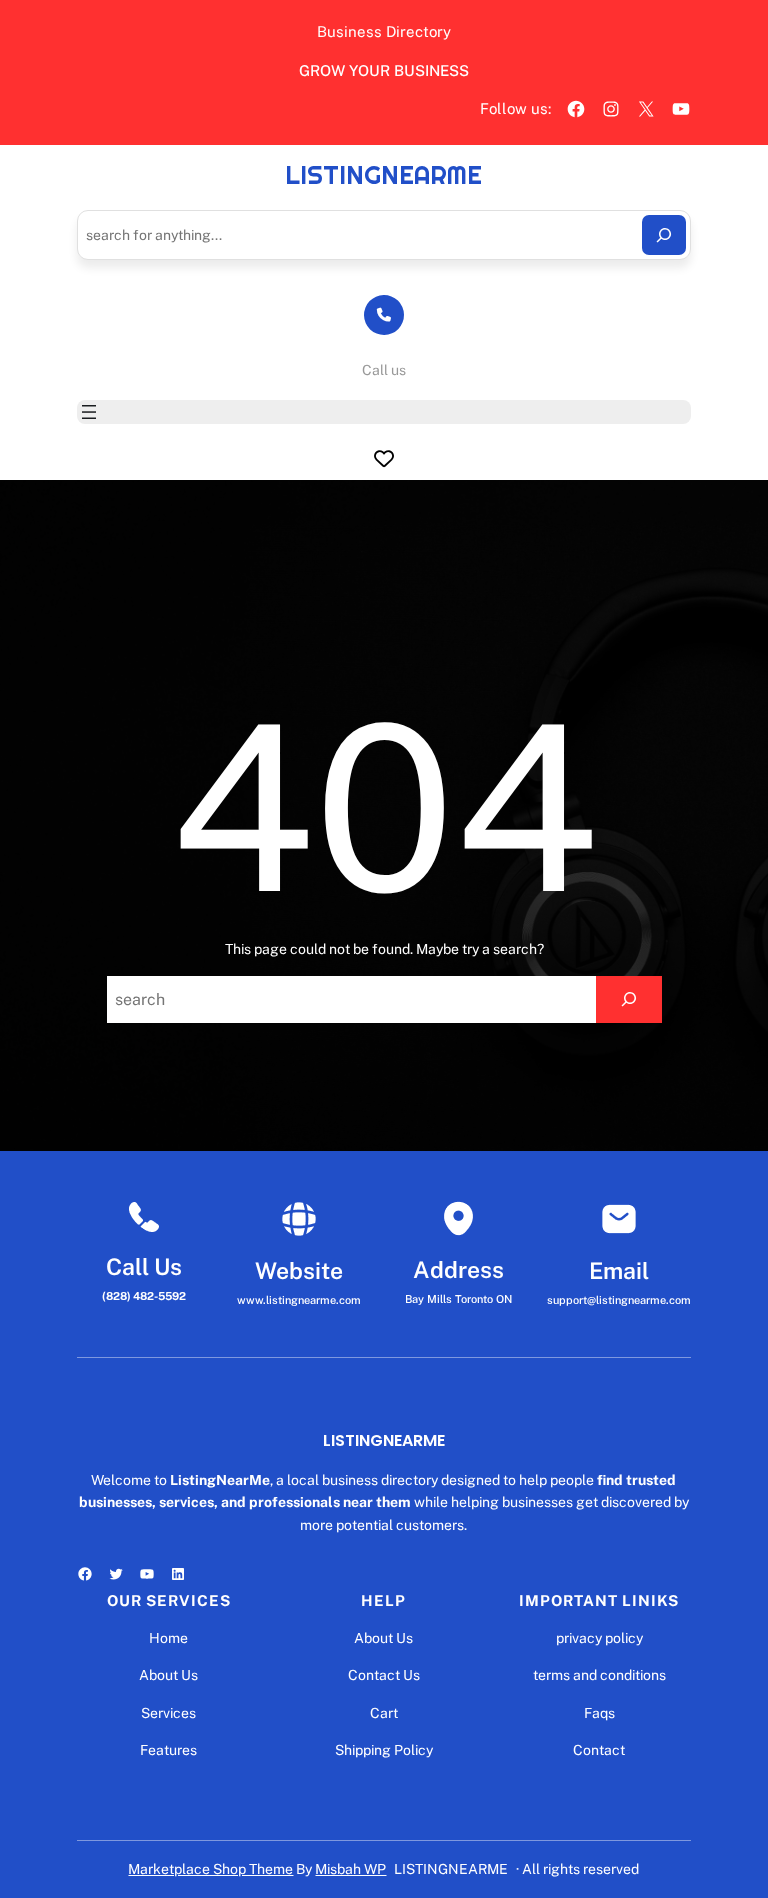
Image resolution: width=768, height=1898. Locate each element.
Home (168, 1638)
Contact (599, 1750)
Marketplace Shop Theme (210, 1869)
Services (168, 1713)
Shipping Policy (384, 1750)
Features (168, 1750)
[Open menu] (89, 412)
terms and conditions (599, 1675)
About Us (168, 1675)
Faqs (599, 1713)
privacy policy (599, 1638)
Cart (384, 1713)
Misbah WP (350, 1869)
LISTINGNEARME (383, 175)
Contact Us (384, 1675)
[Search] (664, 235)
